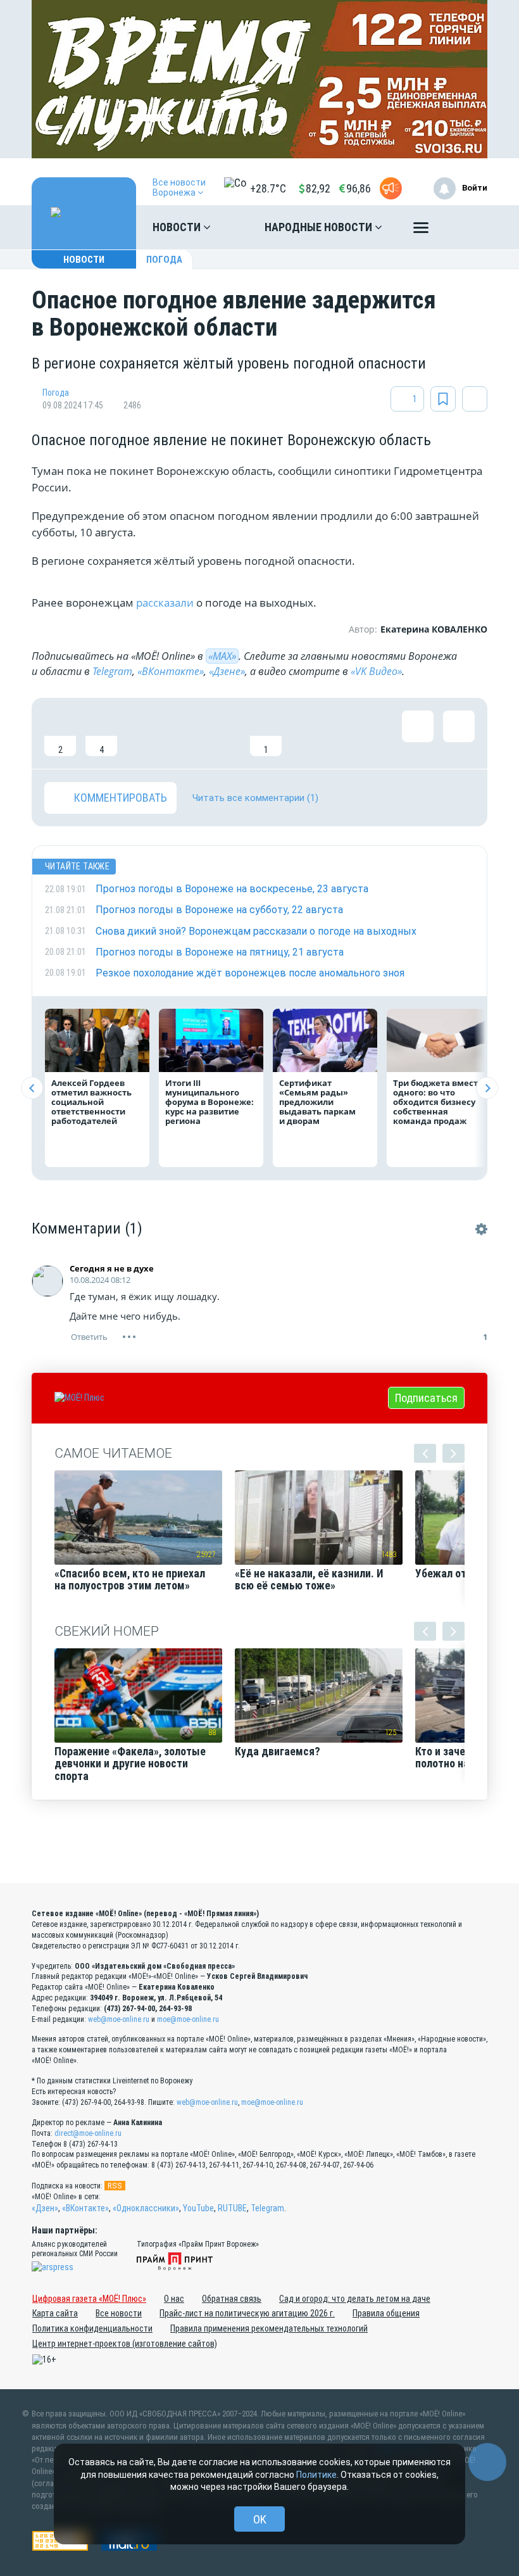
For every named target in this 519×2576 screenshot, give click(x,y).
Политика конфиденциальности (92, 2328)
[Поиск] (465, 227)
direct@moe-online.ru (88, 2133)
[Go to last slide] (32, 1088)
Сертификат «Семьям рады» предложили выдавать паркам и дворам (317, 1102)
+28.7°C (268, 188)
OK (260, 2519)
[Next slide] (487, 1088)
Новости (178, 227)
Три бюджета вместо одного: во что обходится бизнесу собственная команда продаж (438, 1102)
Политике (316, 2475)
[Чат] (487, 2462)
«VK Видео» (376, 671)
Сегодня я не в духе (112, 1268)
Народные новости (320, 227)
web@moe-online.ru (119, 2019)
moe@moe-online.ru (188, 2019)
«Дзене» (227, 671)
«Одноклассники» (146, 2208)
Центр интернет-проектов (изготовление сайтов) (125, 2344)
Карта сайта (55, 2313)
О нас (174, 2299)
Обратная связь (232, 2299)
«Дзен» (45, 2208)
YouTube (198, 2208)
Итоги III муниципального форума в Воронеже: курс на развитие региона (209, 1102)
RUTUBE (232, 2208)
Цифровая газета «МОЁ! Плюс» (89, 2299)
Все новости (119, 2313)
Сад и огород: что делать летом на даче (355, 2299)
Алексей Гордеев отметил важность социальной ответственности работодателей (91, 1102)
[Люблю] (142, 733)
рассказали (166, 603)
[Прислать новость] (391, 188)
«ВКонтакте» (171, 671)
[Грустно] (225, 733)
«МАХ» (222, 656)
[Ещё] (421, 230)
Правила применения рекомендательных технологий (269, 2328)
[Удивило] (184, 733)
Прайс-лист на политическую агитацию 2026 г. (247, 2313)
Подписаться (426, 1398)
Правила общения (386, 2313)
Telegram (112, 671)
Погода (164, 260)
